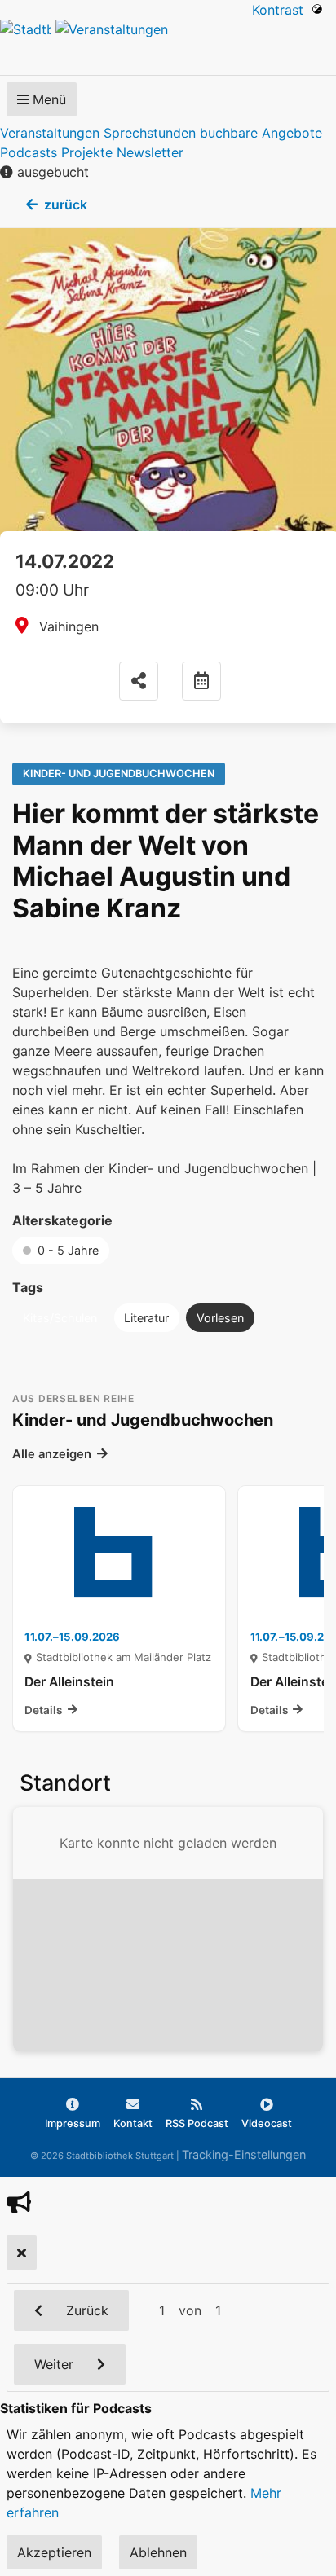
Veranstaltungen (50, 133)
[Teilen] (139, 681)
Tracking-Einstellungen (244, 2154)
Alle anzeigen (52, 1454)
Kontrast (282, 10)
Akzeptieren (54, 2552)
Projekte (87, 152)
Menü (47, 99)
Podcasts (29, 152)
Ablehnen (158, 2552)
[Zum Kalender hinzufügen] (201, 681)
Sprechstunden (150, 133)
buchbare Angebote (261, 133)
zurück (66, 204)
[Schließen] (22, 2253)
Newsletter (150, 152)
